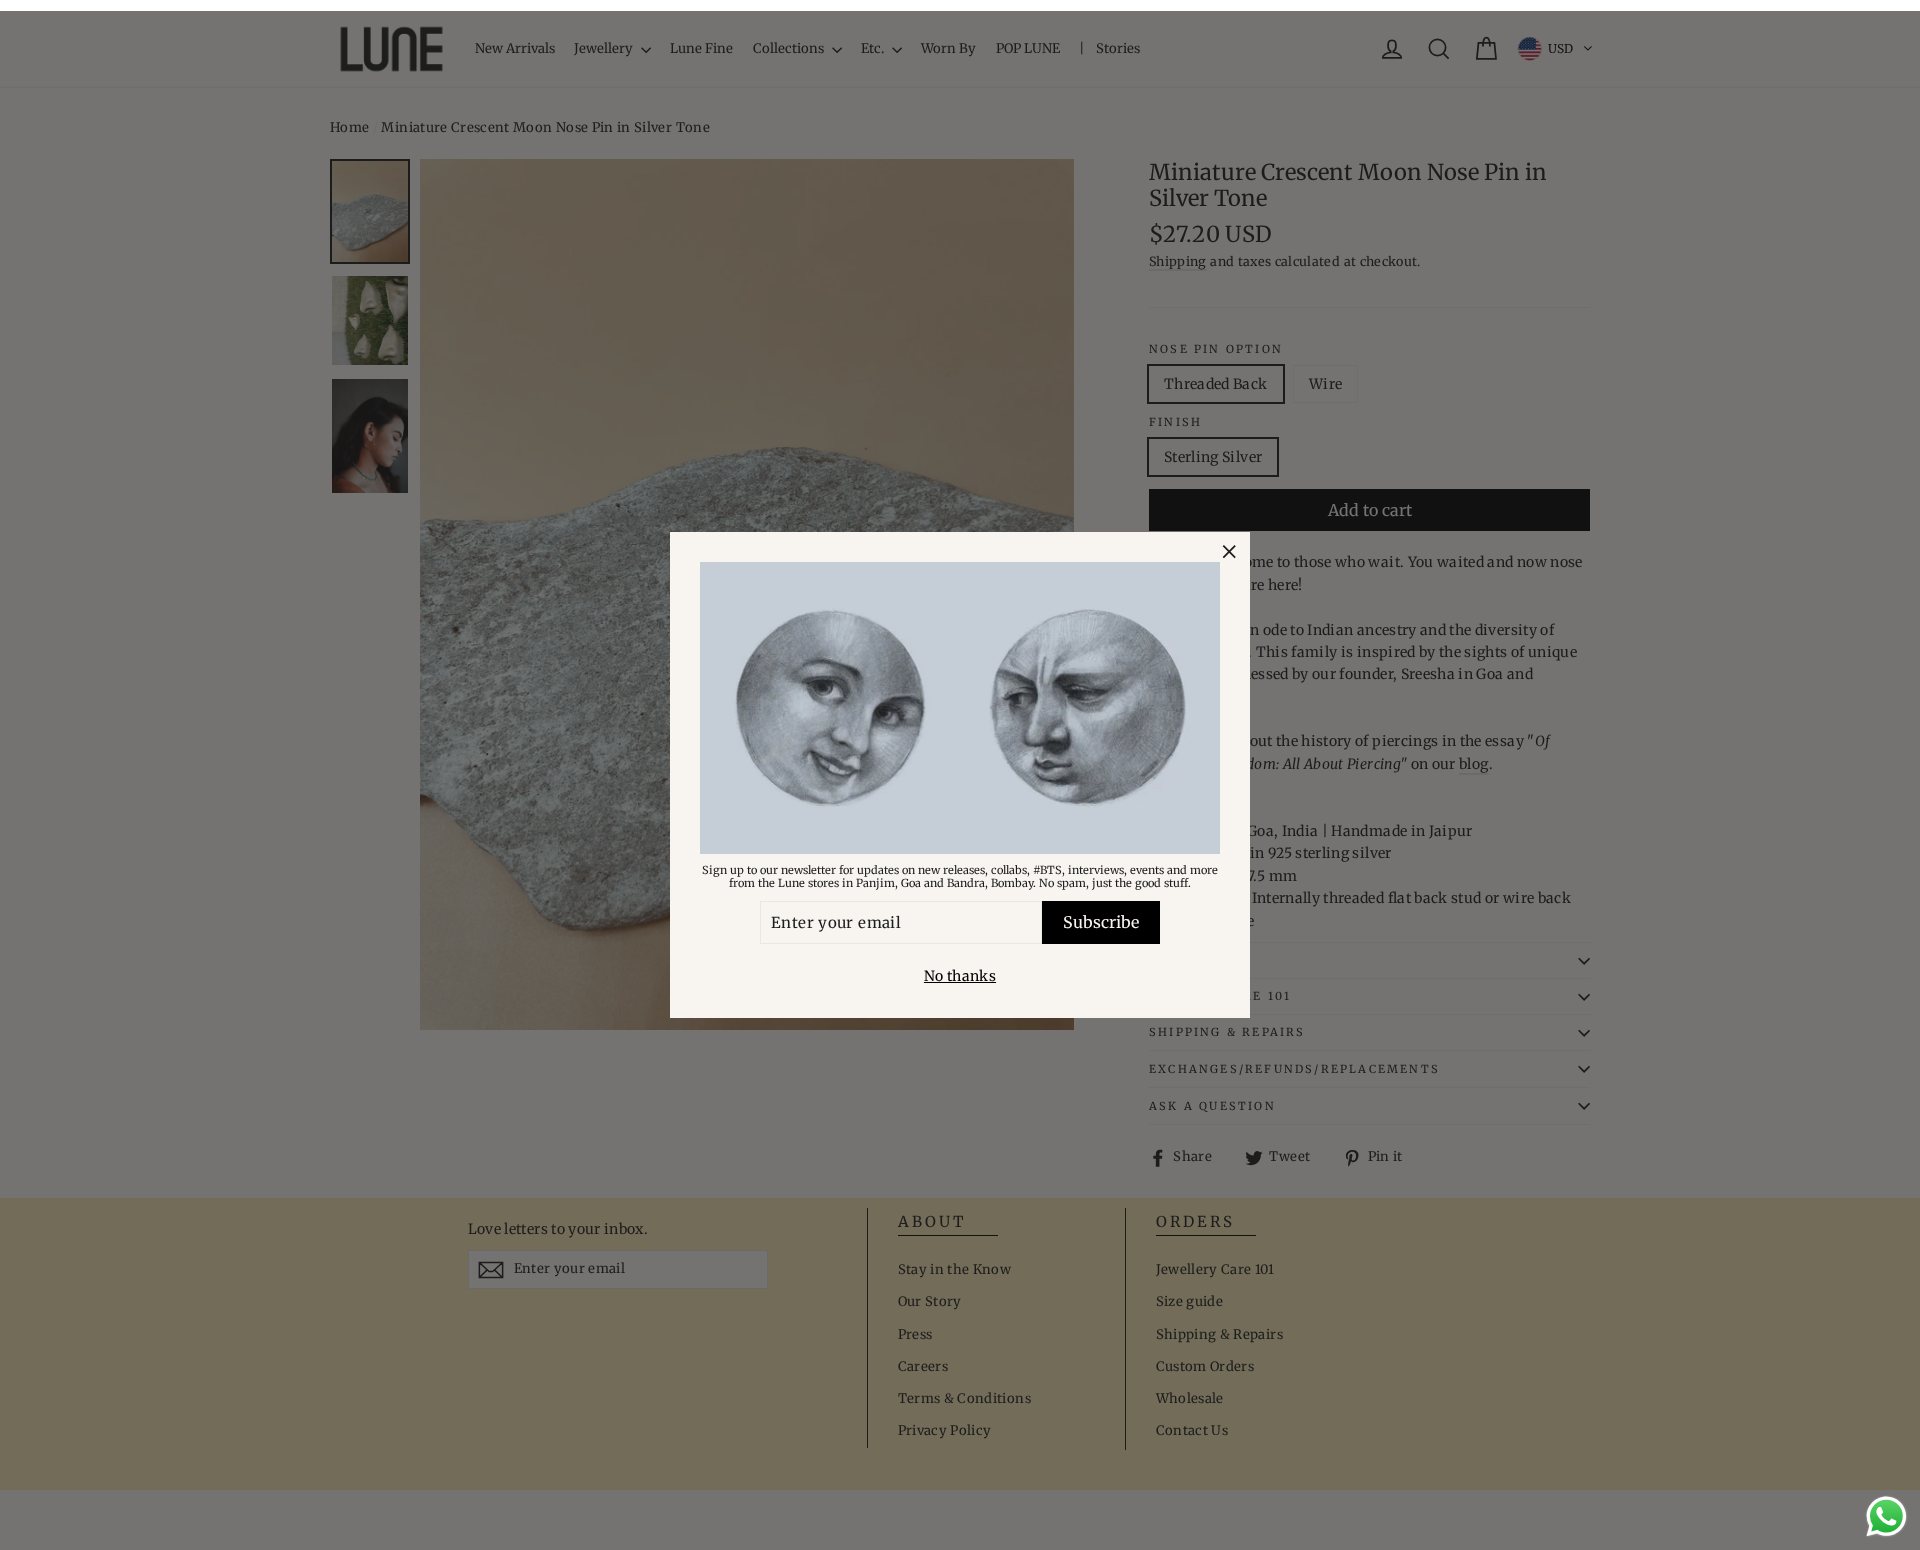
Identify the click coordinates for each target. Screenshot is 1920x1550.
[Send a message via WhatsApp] (1886, 1516)
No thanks (960, 976)
